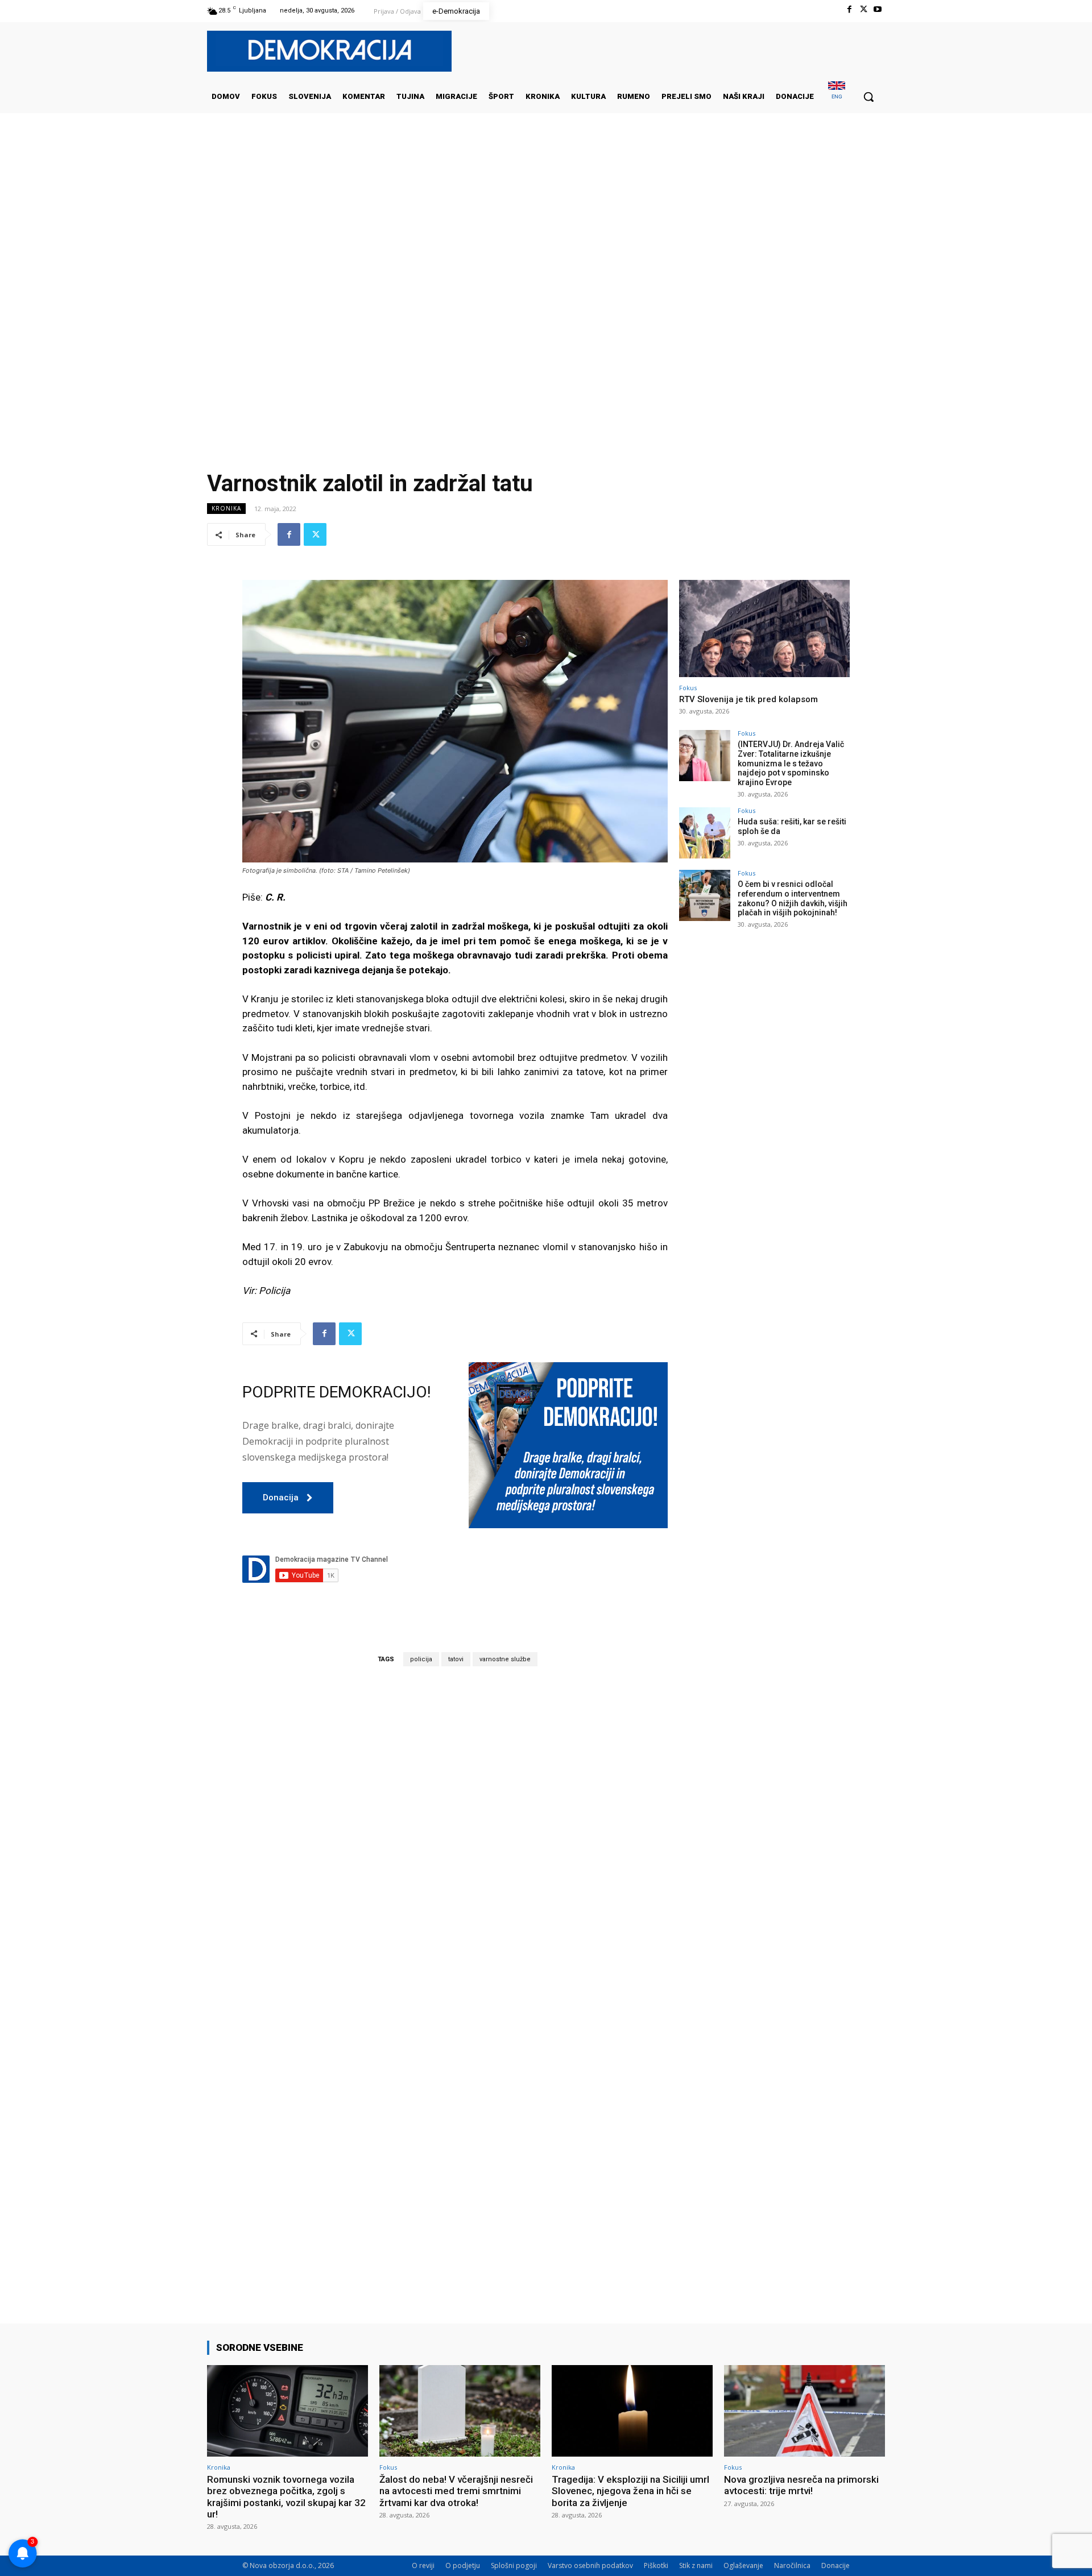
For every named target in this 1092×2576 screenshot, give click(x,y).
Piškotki (656, 2565)
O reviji (423, 2565)
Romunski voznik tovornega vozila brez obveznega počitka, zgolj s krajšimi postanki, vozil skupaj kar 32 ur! (286, 2497)
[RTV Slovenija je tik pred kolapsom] (764, 629)
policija (421, 1659)
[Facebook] (849, 9)
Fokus (688, 688)
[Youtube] (878, 9)
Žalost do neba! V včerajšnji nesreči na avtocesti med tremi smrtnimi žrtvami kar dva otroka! (456, 2491)
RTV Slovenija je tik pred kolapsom (748, 699)
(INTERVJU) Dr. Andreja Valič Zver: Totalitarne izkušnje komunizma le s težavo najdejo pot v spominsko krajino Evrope (791, 763)
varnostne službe (505, 1659)
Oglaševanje (743, 2565)
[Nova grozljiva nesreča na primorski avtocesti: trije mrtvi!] (804, 2411)
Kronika (226, 508)
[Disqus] (455, 1834)
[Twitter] (864, 9)
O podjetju (463, 2565)
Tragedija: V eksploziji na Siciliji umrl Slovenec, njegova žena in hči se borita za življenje (630, 2491)
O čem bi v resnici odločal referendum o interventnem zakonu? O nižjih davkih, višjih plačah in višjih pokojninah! (793, 898)
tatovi (456, 1659)
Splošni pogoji (514, 2565)
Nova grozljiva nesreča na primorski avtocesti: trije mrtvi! (801, 2485)
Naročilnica (792, 2565)
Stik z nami (696, 2565)
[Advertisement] (546, 227)
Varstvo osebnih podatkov (590, 2565)
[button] (868, 97)
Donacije (835, 2565)
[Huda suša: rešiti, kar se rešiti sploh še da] (705, 833)
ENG (837, 96)
